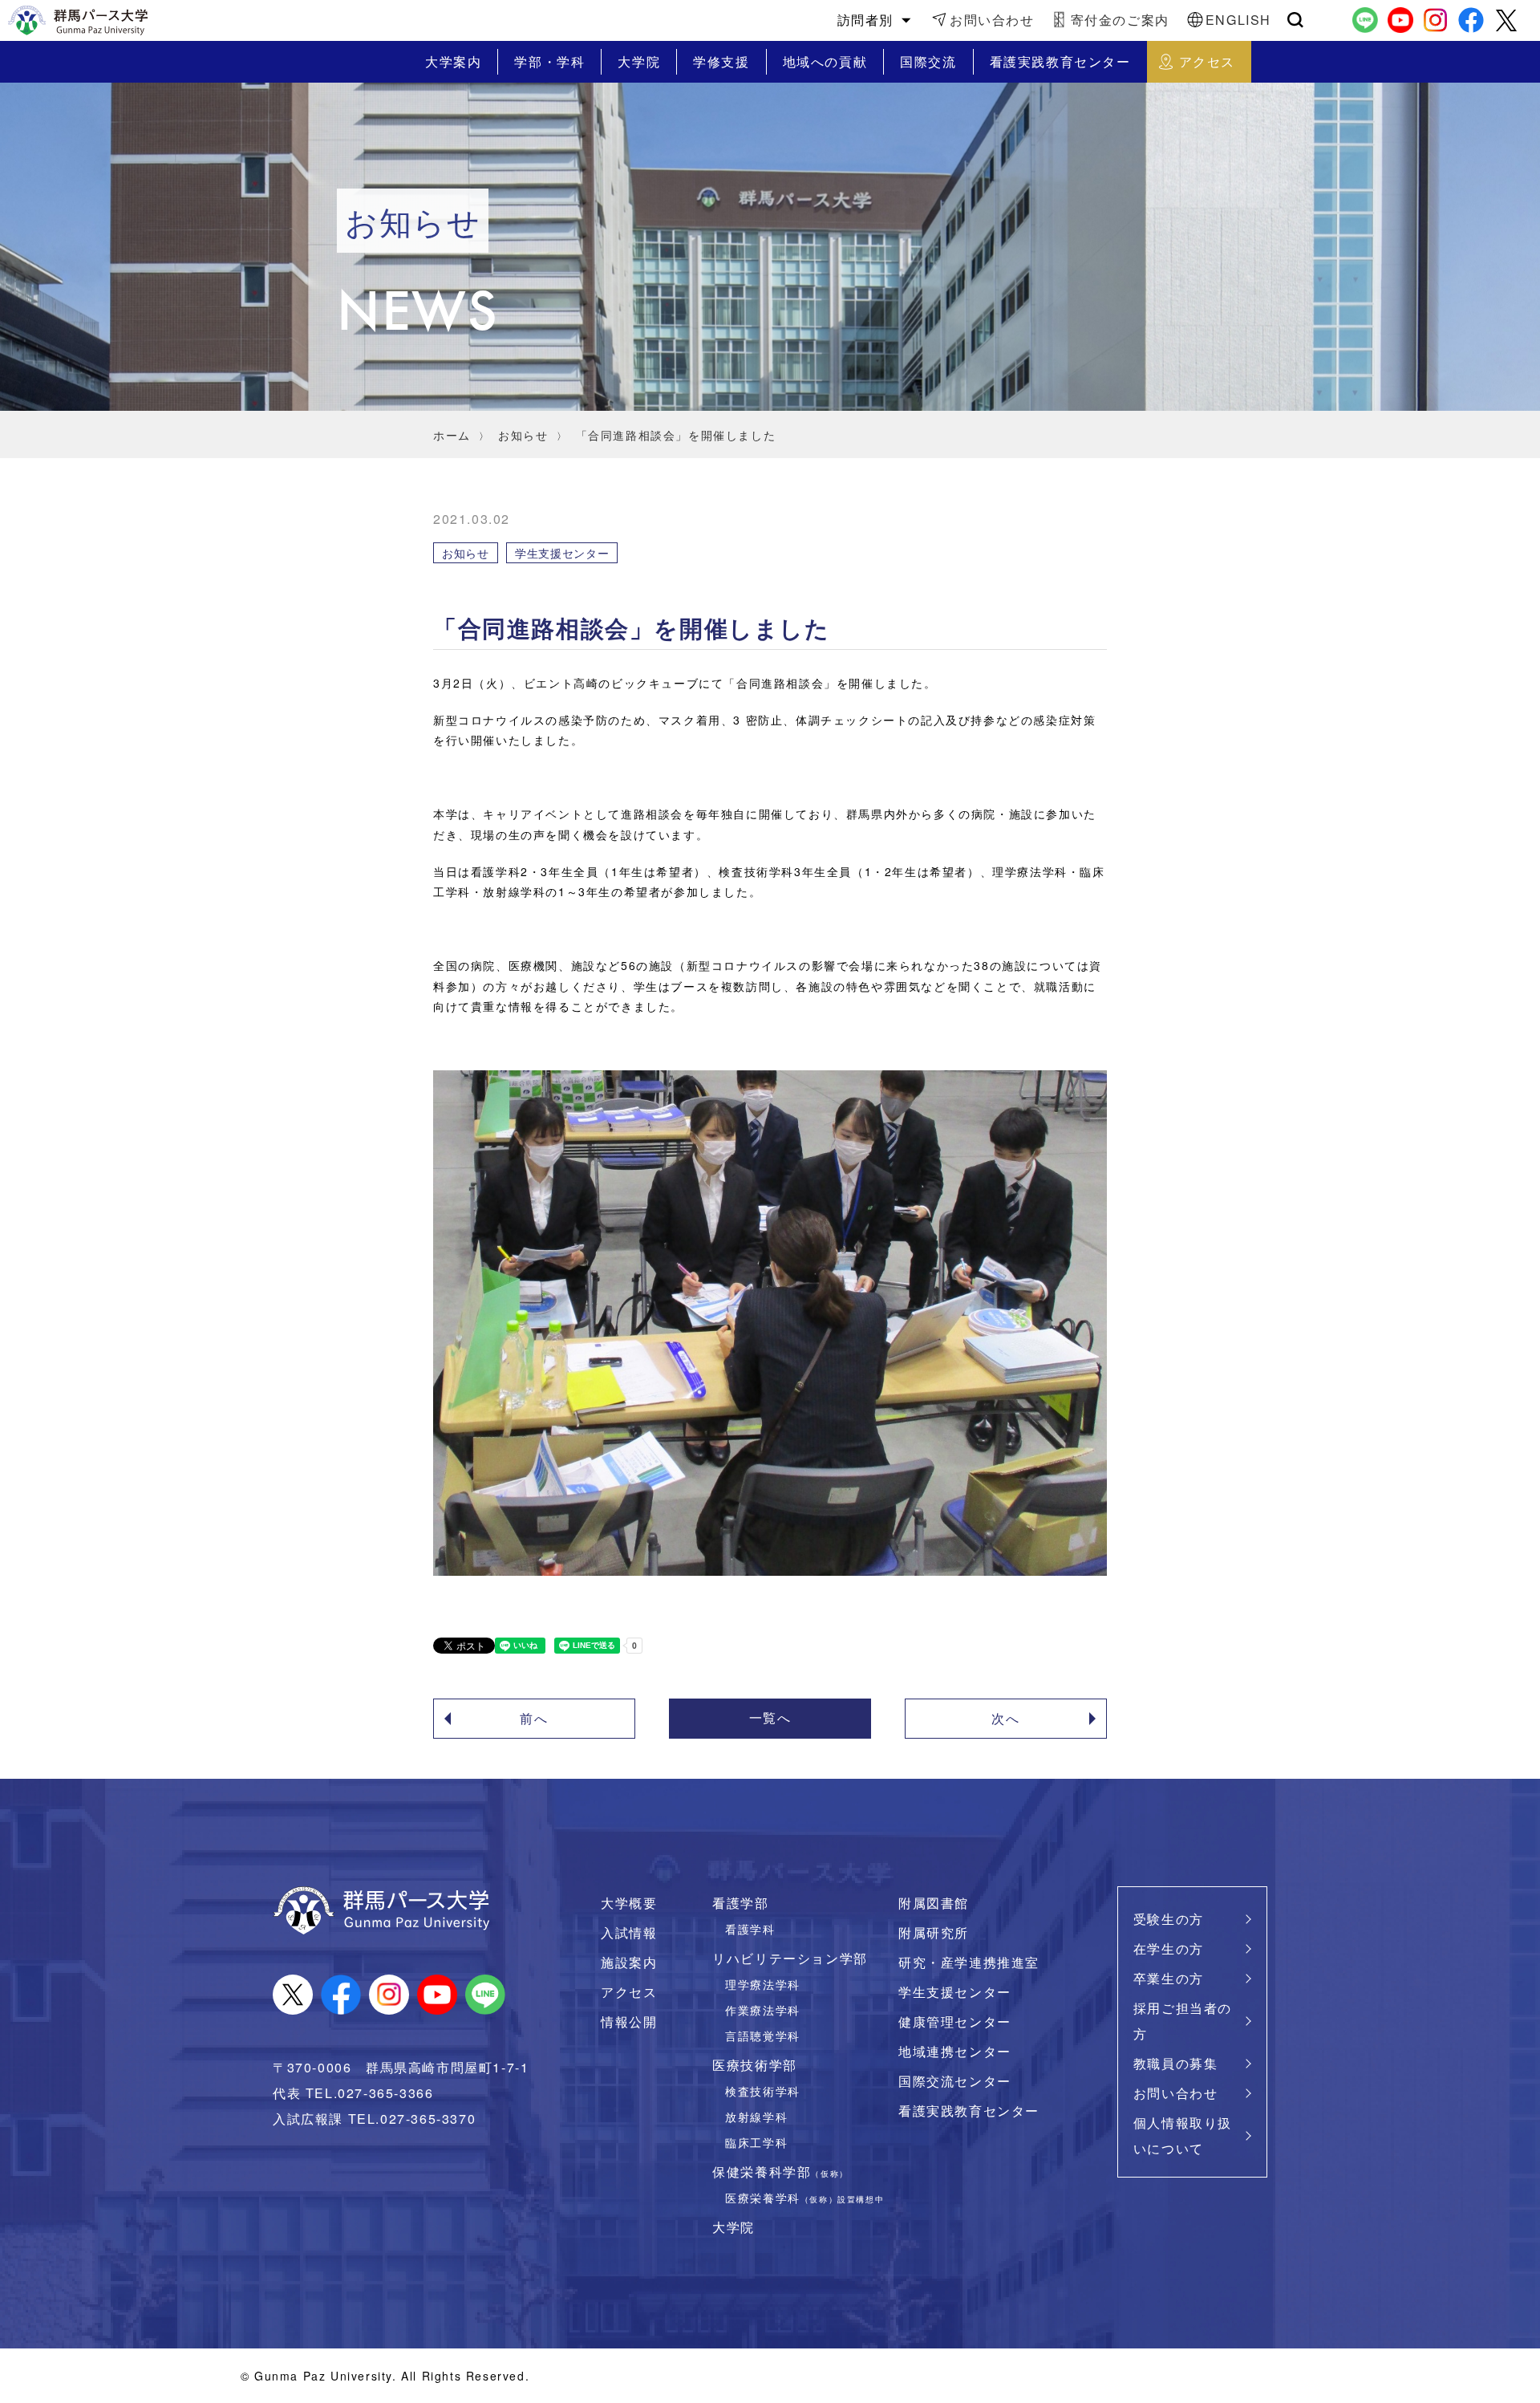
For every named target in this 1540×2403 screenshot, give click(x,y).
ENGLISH (1238, 20)
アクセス (629, 1992)
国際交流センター (955, 2081)
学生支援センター (955, 1992)
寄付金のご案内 (1120, 20)
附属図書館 (934, 1903)
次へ (1005, 1718)
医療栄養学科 (804, 2197)
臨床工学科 (756, 2142)
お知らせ (523, 435)
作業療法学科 (763, 2009)
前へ (534, 1718)
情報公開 (629, 2021)
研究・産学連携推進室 (969, 1962)
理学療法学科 (763, 1984)
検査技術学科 (763, 2090)
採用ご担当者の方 (1183, 2021)
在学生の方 (1169, 1948)
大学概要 (629, 1903)
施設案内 (629, 1962)
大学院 (734, 2227)
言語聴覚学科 (763, 2035)
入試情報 (629, 1932)
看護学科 (750, 1928)
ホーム (452, 435)
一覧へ (770, 1717)
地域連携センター (955, 2051)
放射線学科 (756, 2116)
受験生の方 (1169, 1919)
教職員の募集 (1176, 2063)
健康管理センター (955, 2021)
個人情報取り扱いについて (1183, 2135)
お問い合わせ (992, 20)
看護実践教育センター (969, 2111)
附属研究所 (934, 1932)
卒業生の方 (1169, 1978)
